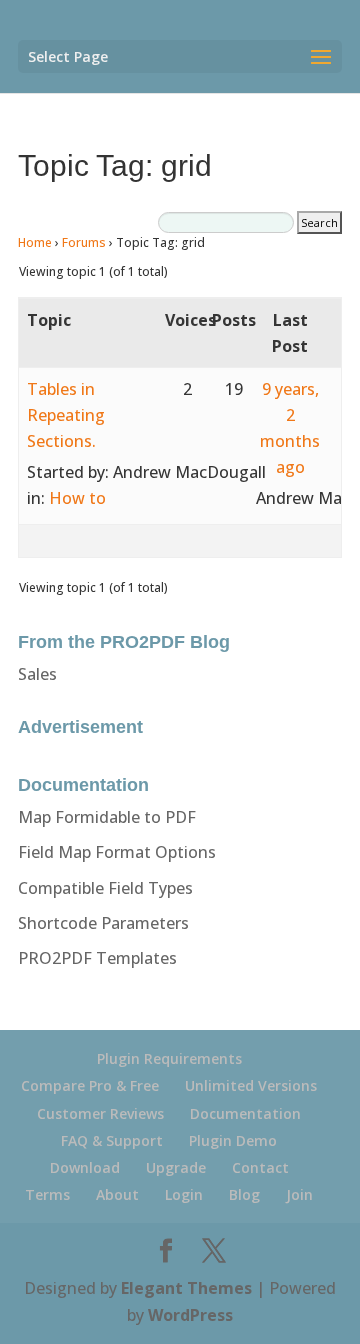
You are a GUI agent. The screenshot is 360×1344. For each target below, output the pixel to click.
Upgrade (176, 1167)
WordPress (190, 1315)
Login (184, 1194)
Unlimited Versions (251, 1085)
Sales (37, 674)
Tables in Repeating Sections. (66, 415)
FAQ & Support (112, 1140)
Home (35, 242)
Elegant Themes (186, 1288)
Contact (260, 1167)
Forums (84, 242)
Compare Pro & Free (90, 1085)
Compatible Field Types (105, 888)
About (117, 1194)
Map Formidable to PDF (107, 817)
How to (77, 498)
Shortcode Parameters (103, 923)
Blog (244, 1194)
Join (299, 1194)
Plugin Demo (233, 1140)
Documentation (245, 1113)
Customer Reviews (100, 1113)
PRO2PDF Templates (97, 958)
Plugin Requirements (169, 1058)
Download (85, 1167)
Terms (47, 1194)
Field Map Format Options (117, 852)
